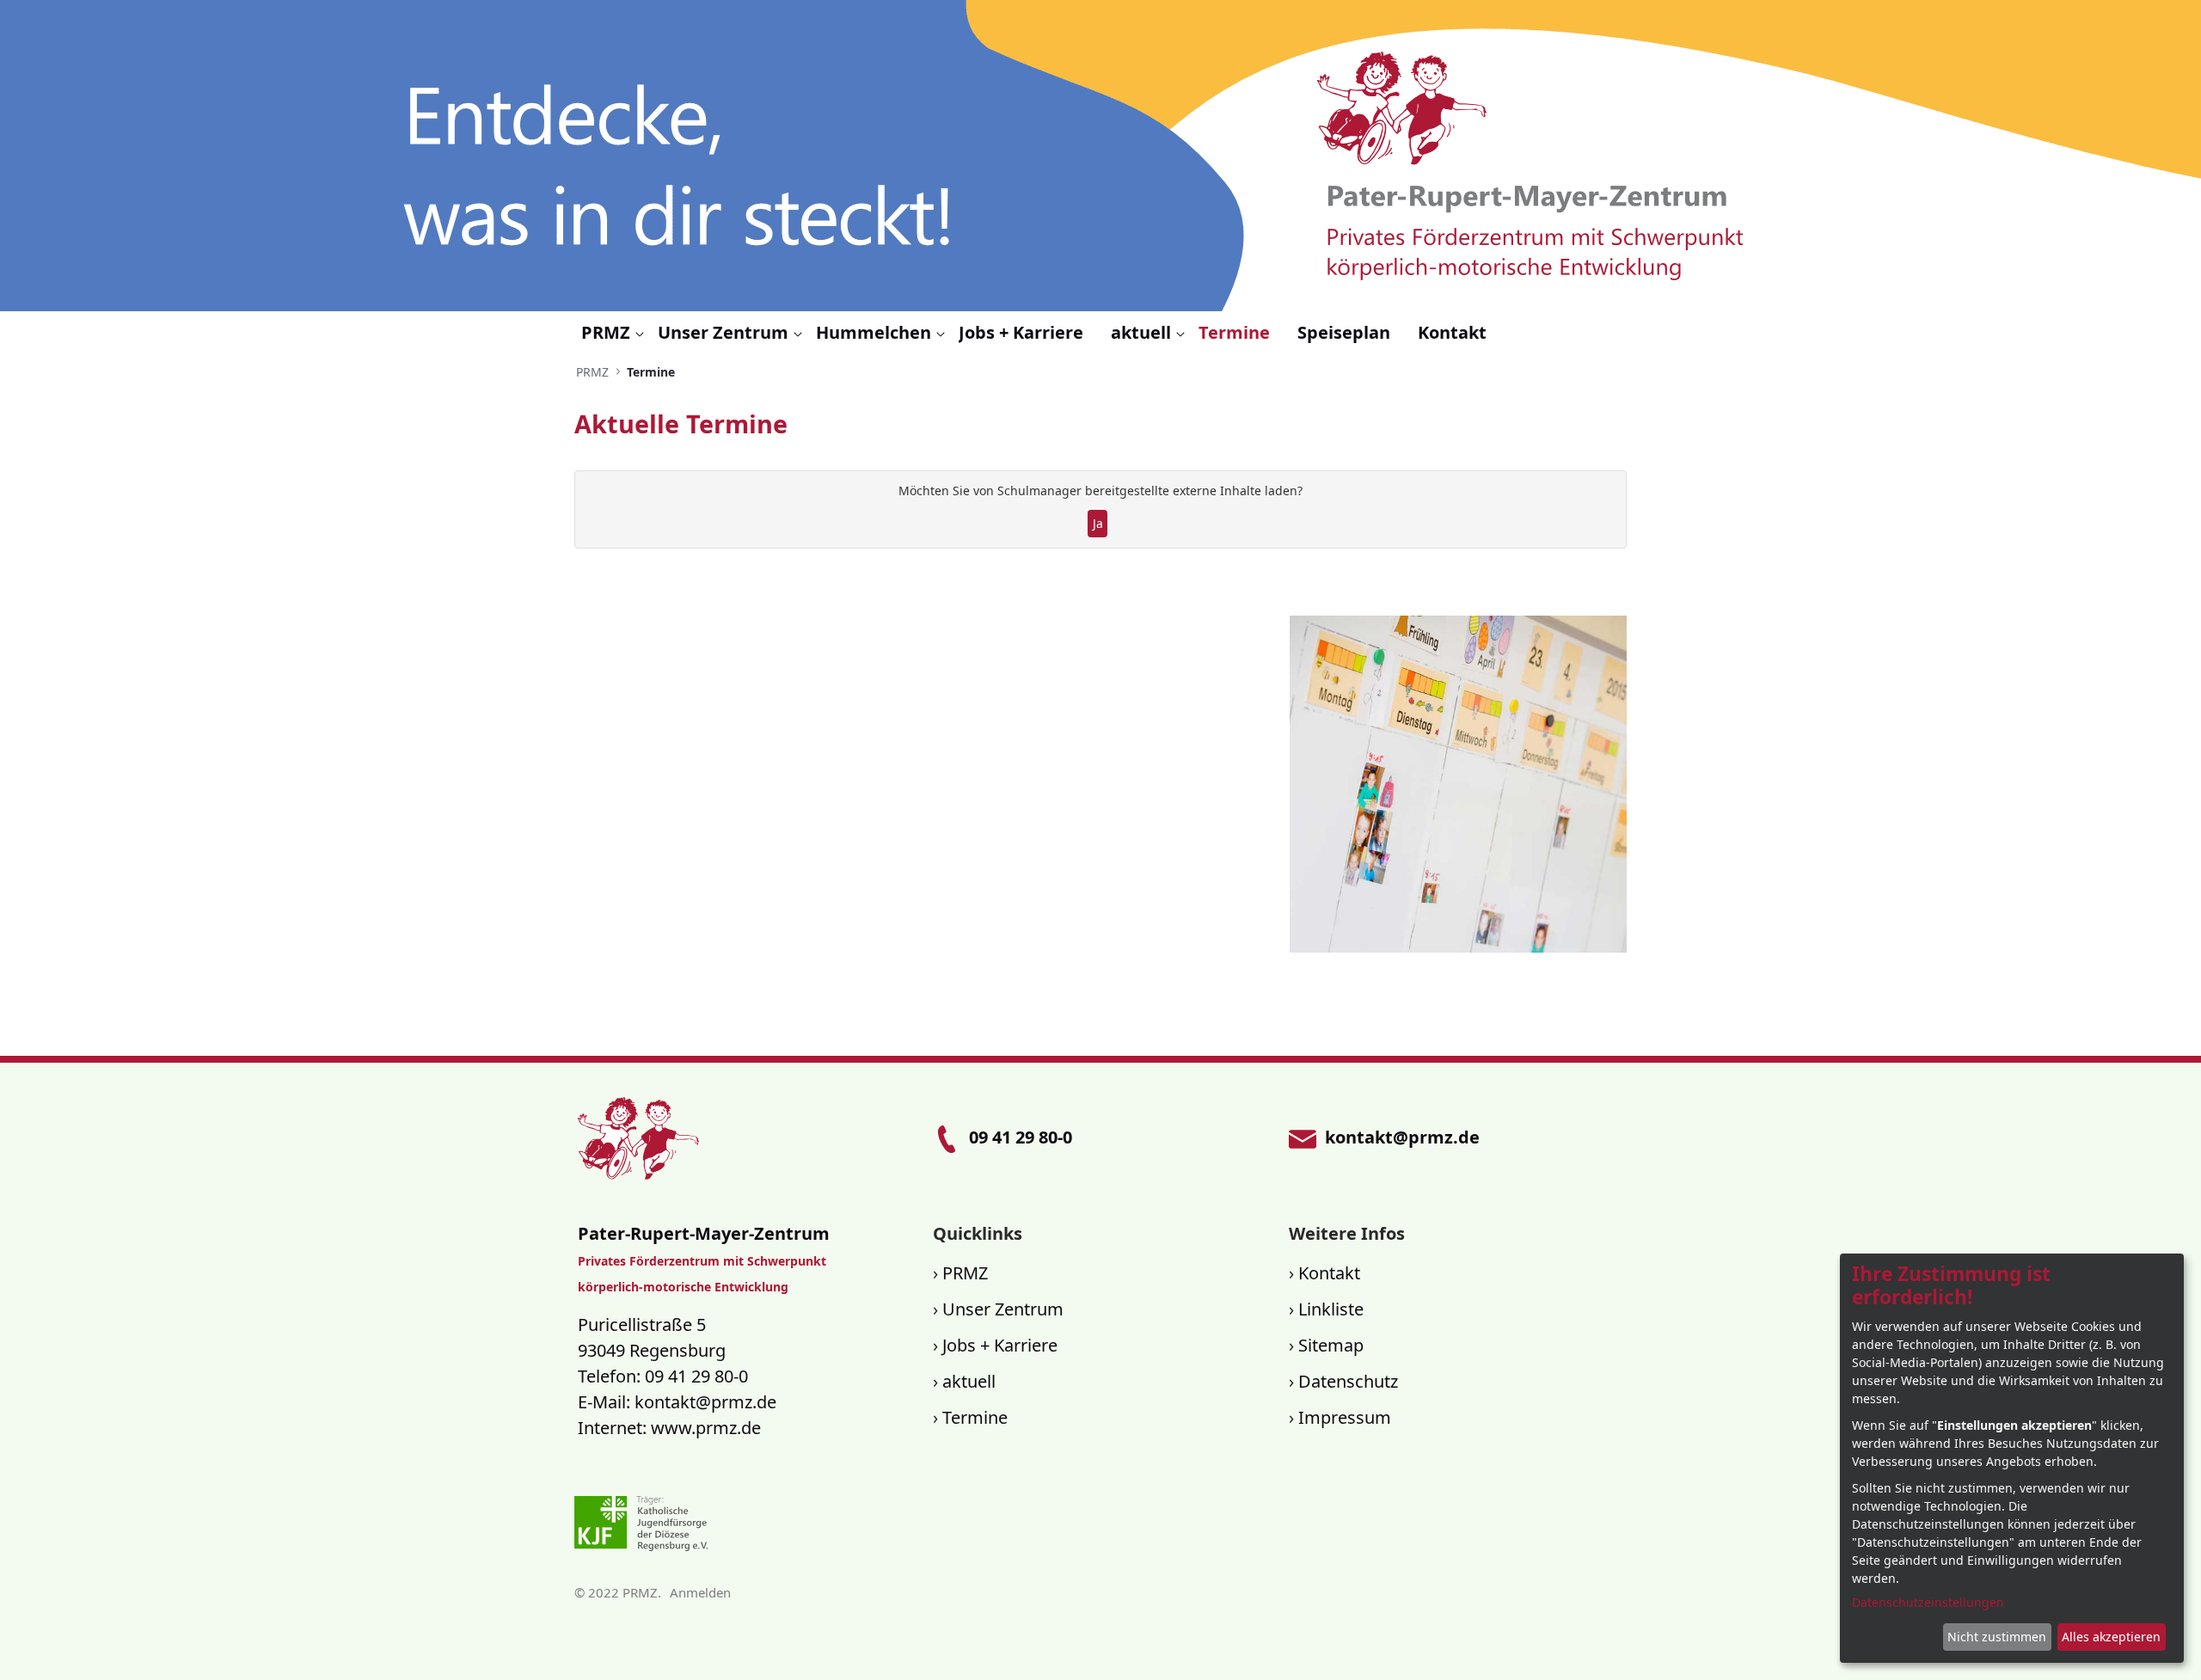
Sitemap (1331, 1345)
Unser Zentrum (1003, 1309)
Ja (1098, 523)
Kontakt (1329, 1273)
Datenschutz (1348, 1381)
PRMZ (965, 1273)
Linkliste (1331, 1309)
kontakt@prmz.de (705, 1402)
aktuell (969, 1381)
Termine (975, 1417)
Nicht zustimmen (1997, 1637)
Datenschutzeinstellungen (1928, 1602)
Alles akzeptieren (2111, 1637)
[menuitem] (613, 333)
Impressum (1345, 1417)
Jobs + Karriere (1000, 1345)
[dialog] (2012, 1458)
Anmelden (700, 1592)
